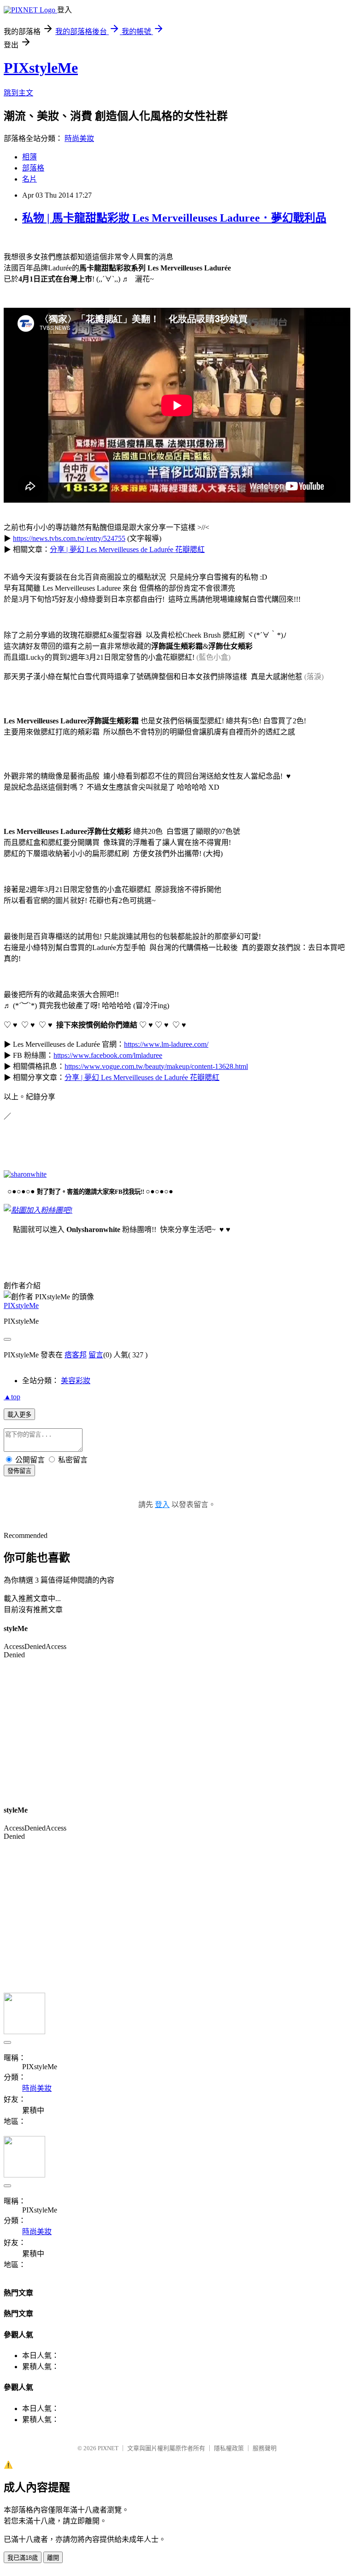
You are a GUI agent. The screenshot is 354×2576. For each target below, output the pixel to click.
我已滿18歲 (23, 2558)
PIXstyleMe (41, 68)
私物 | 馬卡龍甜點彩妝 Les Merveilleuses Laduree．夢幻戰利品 (174, 218)
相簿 (29, 157)
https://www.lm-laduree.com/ (166, 1044)
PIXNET (108, 2448)
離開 (53, 2558)
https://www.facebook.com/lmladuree (108, 1055)
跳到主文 (18, 93)
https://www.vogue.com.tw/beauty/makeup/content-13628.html (156, 1066)
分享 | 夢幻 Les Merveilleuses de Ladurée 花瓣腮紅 (127, 549)
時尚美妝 (79, 138)
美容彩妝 (76, 1381)
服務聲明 (265, 2448)
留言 (96, 1355)
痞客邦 (76, 1355)
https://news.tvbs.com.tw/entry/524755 (69, 538)
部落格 (33, 168)
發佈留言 (19, 1471)
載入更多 (19, 1415)
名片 (29, 179)
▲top (12, 1397)
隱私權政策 (229, 2448)
